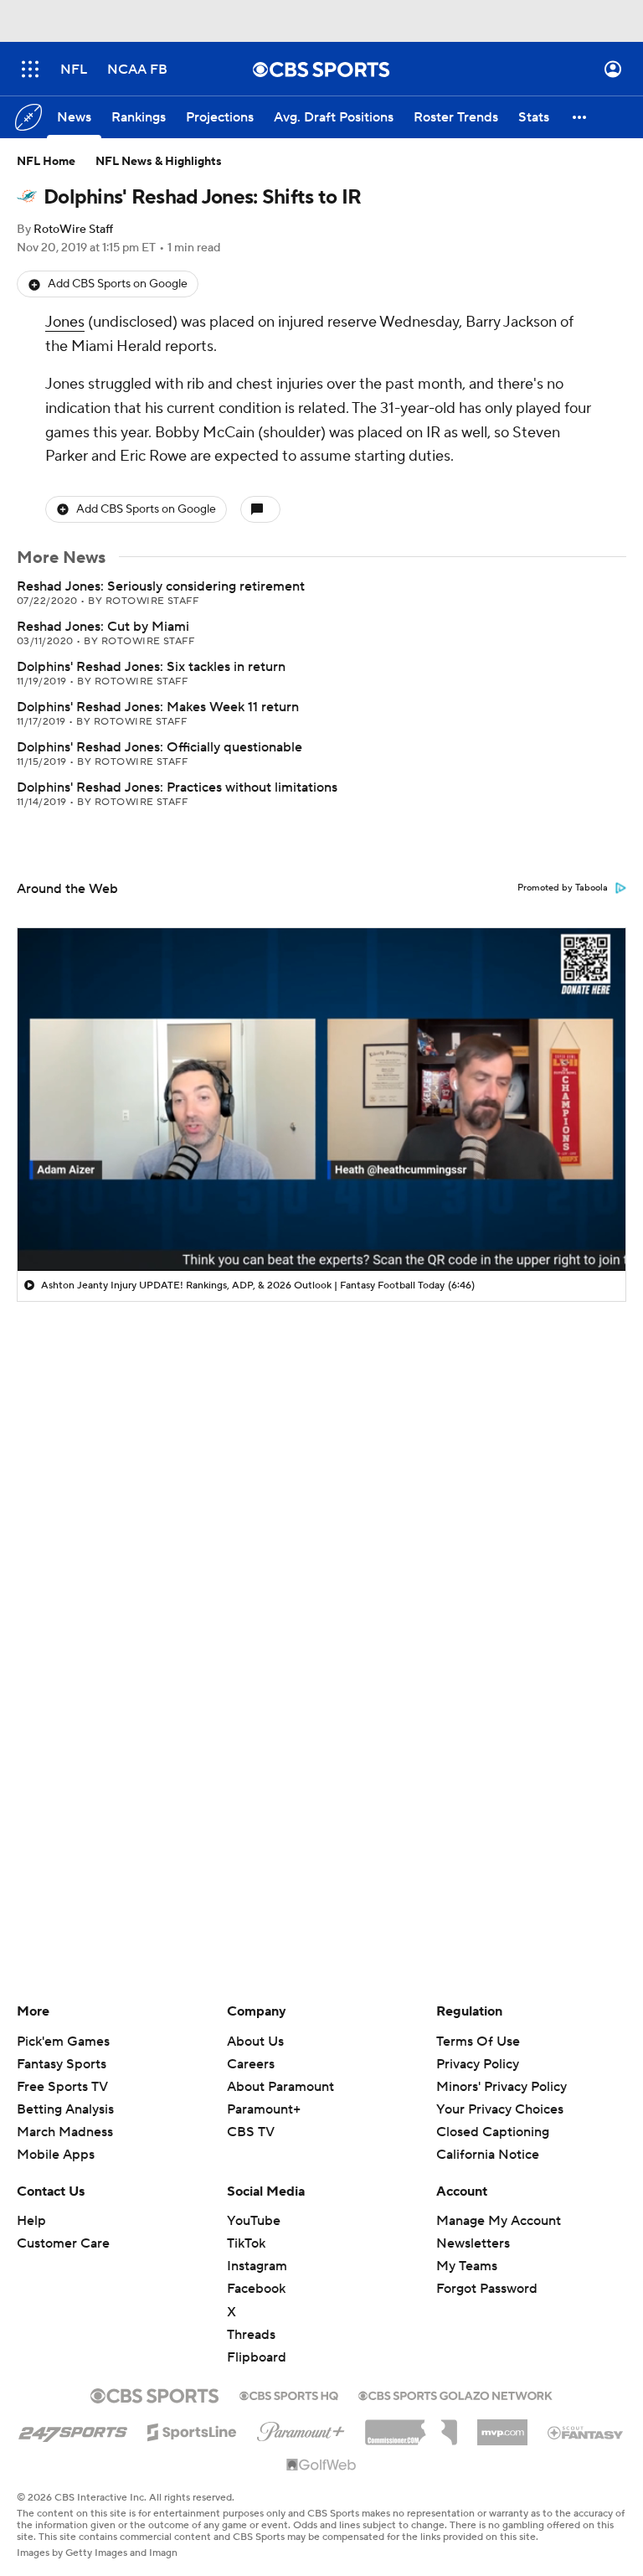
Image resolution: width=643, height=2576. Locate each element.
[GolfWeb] (321, 2465)
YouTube (254, 2221)
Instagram (257, 2266)
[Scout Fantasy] (586, 2432)
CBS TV (251, 2132)
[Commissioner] (411, 2426)
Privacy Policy (478, 2064)
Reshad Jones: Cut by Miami (103, 627)
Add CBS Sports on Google (118, 284)
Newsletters (473, 2243)
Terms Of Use (478, 2042)
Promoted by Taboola (563, 888)
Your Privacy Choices (500, 2109)
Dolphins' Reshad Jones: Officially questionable (159, 747)
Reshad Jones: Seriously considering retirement (161, 586)
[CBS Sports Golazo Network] (455, 2394)
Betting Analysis (65, 2109)
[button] (30, 69)
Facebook (256, 2289)
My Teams (467, 2266)
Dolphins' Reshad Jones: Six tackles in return (151, 667)
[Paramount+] (301, 2429)
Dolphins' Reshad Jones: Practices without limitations (177, 787)
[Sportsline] (192, 2429)
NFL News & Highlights (159, 162)
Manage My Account (499, 2221)
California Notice (488, 2155)
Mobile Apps (56, 2155)
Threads (251, 2335)
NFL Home (46, 162)
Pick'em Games (63, 2042)
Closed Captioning (493, 2132)
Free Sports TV (62, 2087)
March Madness (65, 2132)
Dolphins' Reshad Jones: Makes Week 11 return (158, 707)
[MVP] (502, 2426)
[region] (321, 1099)
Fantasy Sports (62, 2064)
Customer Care (63, 2243)
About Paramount (280, 2087)
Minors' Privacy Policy (502, 2087)
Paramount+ (264, 2109)
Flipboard (257, 2357)
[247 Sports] (73, 2429)
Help (31, 2221)
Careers (251, 2064)
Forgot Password (487, 2289)
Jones (65, 322)
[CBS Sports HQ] (289, 2394)
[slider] (321, 1222)
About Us (255, 2042)
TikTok (246, 2243)
